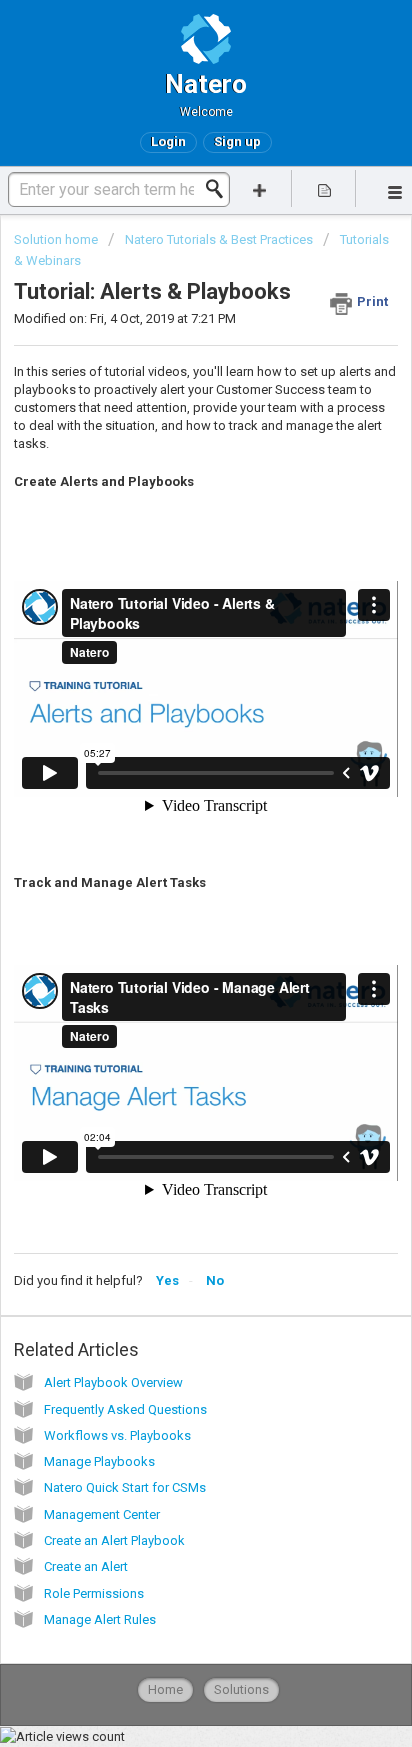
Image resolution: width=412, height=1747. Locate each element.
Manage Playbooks (99, 1461)
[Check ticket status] (324, 188)
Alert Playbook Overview (113, 1382)
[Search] (220, 189)
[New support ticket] (260, 188)
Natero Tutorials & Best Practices (219, 239)
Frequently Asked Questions (125, 1409)
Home (165, 1689)
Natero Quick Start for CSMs (125, 1487)
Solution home (57, 239)
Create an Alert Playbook (114, 1540)
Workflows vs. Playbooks (117, 1435)
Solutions (241, 1689)
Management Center (102, 1514)
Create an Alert (86, 1566)
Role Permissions (94, 1593)
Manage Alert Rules (100, 1619)
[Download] (169, 873)
